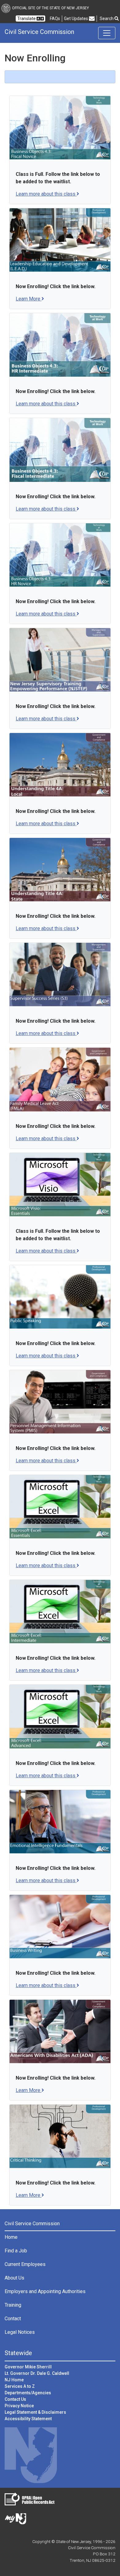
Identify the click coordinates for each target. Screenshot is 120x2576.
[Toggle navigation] (107, 33)
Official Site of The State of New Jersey (50, 8)
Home (11, 2237)
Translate (27, 19)
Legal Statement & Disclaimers (35, 2412)
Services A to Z (20, 2386)
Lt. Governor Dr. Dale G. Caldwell (37, 2373)
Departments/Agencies (28, 2393)
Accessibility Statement (28, 2419)
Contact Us (15, 2399)
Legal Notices (20, 2332)
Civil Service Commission (39, 32)
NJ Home (14, 2380)
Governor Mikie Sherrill (28, 2367)
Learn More (30, 299)
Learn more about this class (46, 194)
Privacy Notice (19, 2406)
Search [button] (107, 19)
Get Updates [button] (76, 19)
